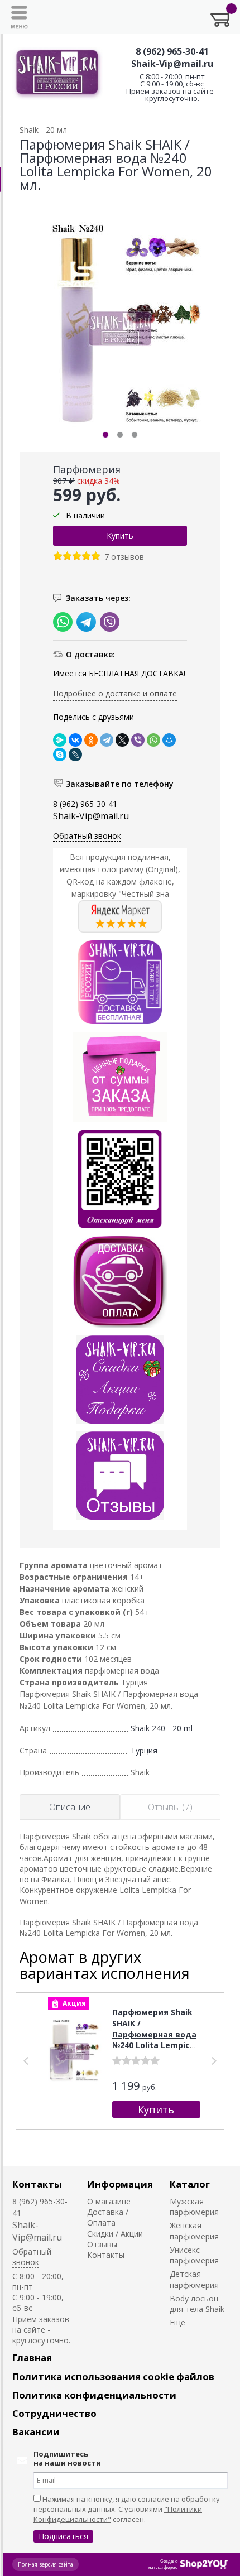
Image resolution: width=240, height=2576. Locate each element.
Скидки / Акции (115, 2234)
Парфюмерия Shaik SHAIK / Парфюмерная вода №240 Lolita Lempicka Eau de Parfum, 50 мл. (156, 2039)
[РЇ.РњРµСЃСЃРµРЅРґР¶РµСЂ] (60, 740)
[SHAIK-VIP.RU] (58, 74)
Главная (32, 2358)
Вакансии (36, 2432)
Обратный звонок (87, 836)
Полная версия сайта (45, 2564)
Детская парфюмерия (194, 2279)
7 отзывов (124, 557)
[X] (122, 740)
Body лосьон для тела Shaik (197, 2304)
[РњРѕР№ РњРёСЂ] (169, 740)
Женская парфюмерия (194, 2231)
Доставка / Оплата (108, 2217)
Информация (120, 2184)
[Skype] (60, 754)
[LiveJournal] (75, 754)
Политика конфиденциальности (94, 2395)
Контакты (37, 2184)
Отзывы (102, 2244)
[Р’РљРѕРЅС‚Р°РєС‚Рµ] (75, 740)
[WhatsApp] (153, 740)
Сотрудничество (54, 2413)
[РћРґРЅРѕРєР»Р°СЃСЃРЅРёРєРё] (91, 740)
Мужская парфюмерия (194, 2207)
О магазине (109, 2201)
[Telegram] (107, 740)
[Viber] (138, 740)
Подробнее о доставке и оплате (115, 693)
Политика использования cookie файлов (113, 2376)
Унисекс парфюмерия (194, 2255)
